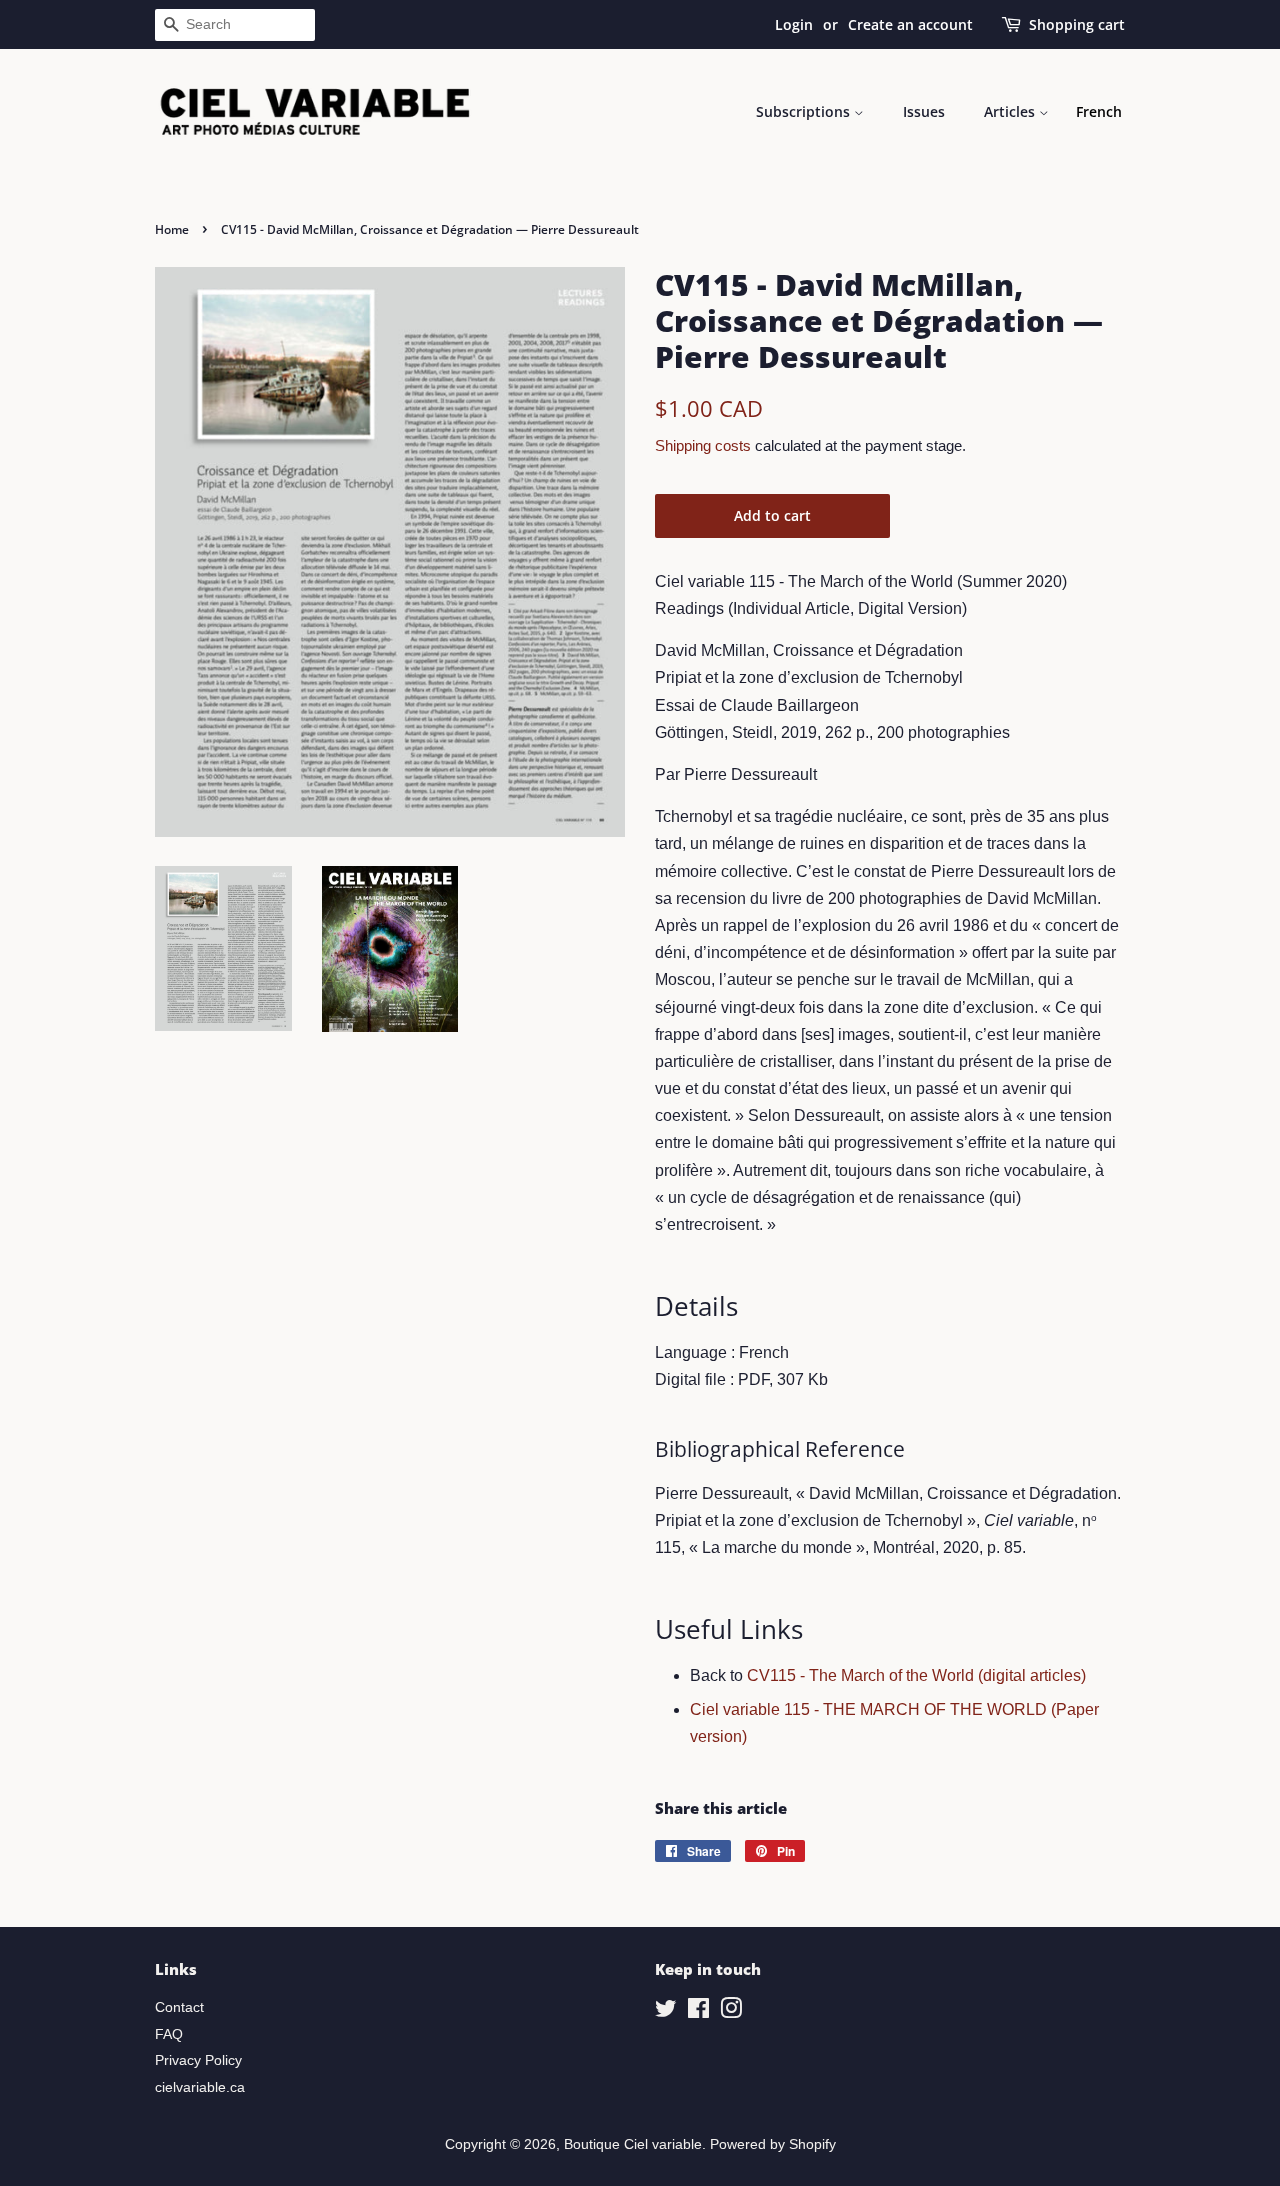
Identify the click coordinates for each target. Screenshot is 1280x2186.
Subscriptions (805, 111)
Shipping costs (703, 445)
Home (172, 229)
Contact (179, 2007)
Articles (1011, 111)
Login (794, 24)
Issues (924, 111)
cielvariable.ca (200, 2087)
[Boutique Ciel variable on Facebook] (698, 2012)
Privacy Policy (198, 2060)
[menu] (1099, 112)
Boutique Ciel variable (633, 2144)
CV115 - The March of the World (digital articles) (916, 1675)
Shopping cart (1077, 24)
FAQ (169, 2034)
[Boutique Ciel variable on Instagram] (731, 2012)
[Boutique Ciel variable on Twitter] (666, 2012)
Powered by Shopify (773, 2144)
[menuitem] (1099, 112)
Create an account (910, 24)
